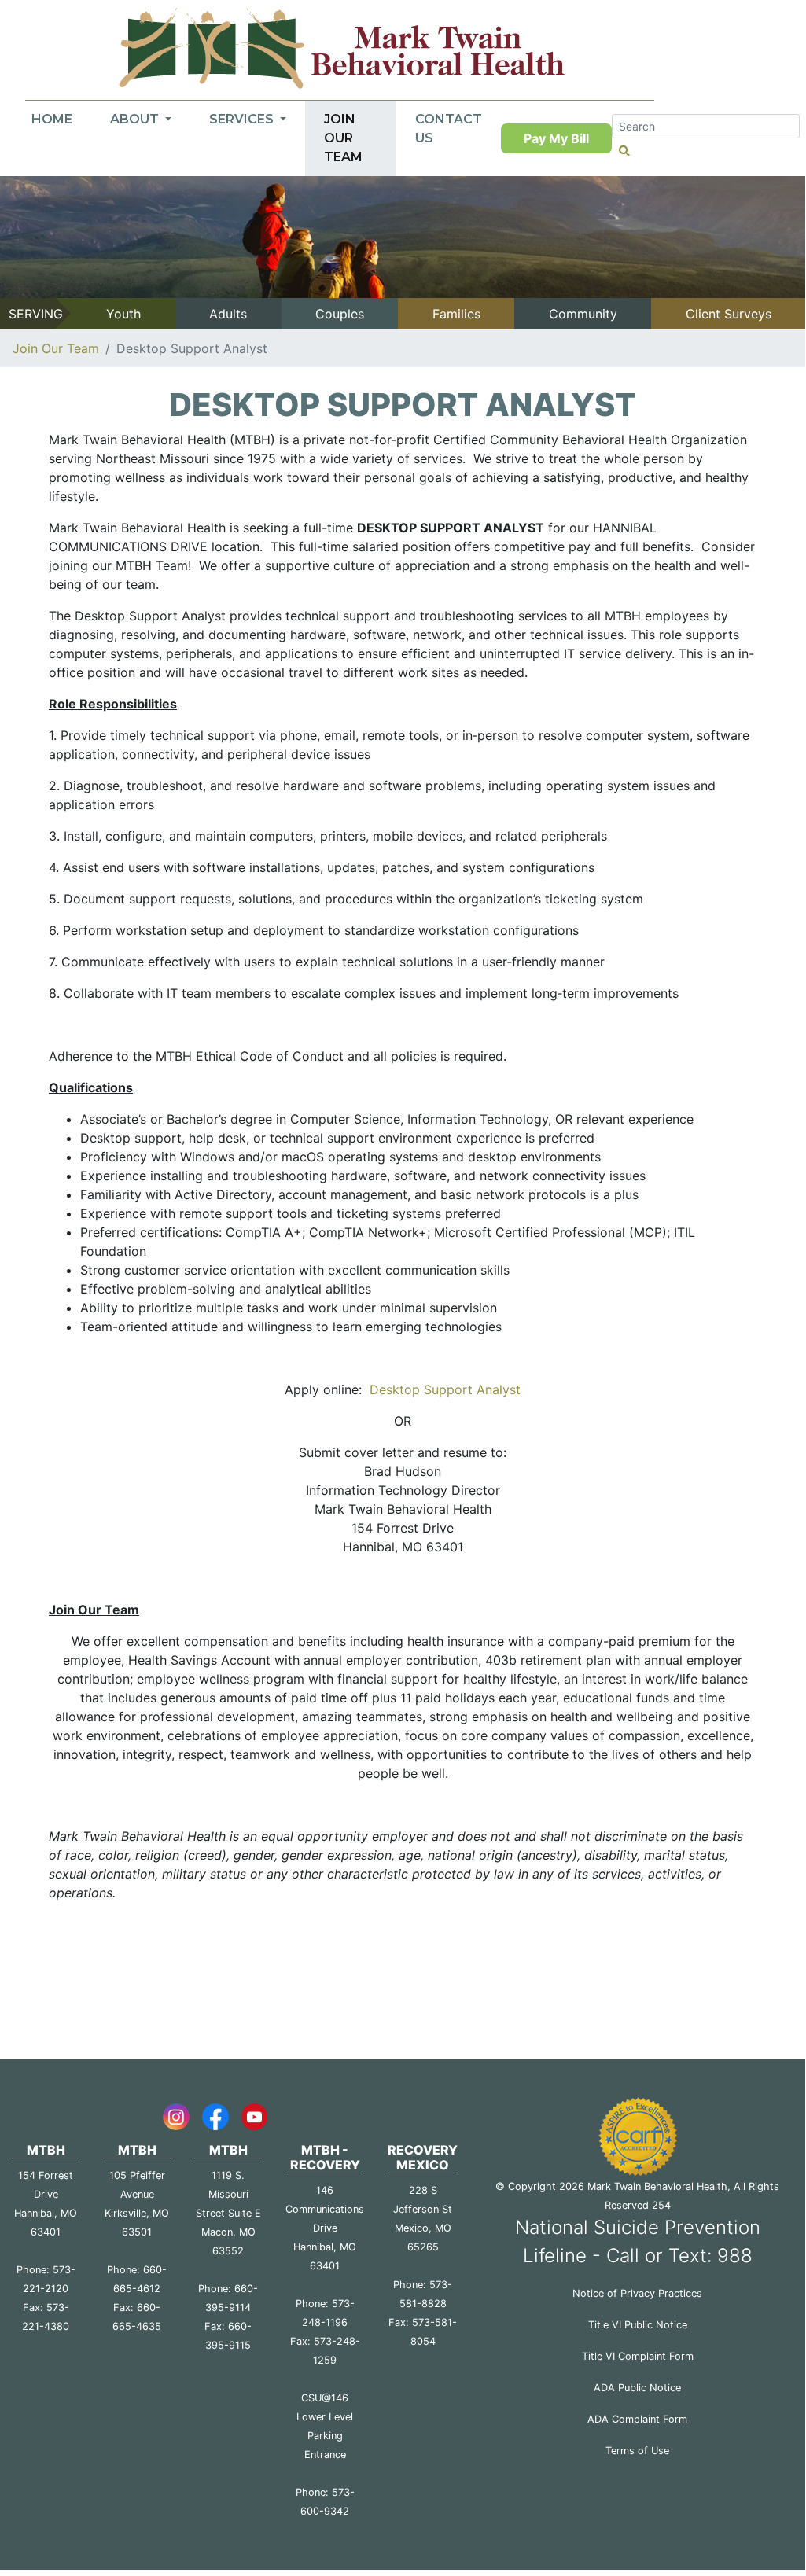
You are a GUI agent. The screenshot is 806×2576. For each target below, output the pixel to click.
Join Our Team (343, 138)
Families (456, 314)
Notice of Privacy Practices (637, 2293)
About (136, 119)
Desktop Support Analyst (443, 1389)
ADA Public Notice (637, 2388)
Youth (123, 314)
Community (583, 314)
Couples (340, 314)
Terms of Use (637, 2451)
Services (243, 119)
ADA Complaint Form (637, 2419)
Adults (228, 314)
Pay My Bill (556, 138)
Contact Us (449, 129)
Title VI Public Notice (638, 2325)
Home (52, 119)
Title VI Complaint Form (638, 2356)
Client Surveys (729, 314)
